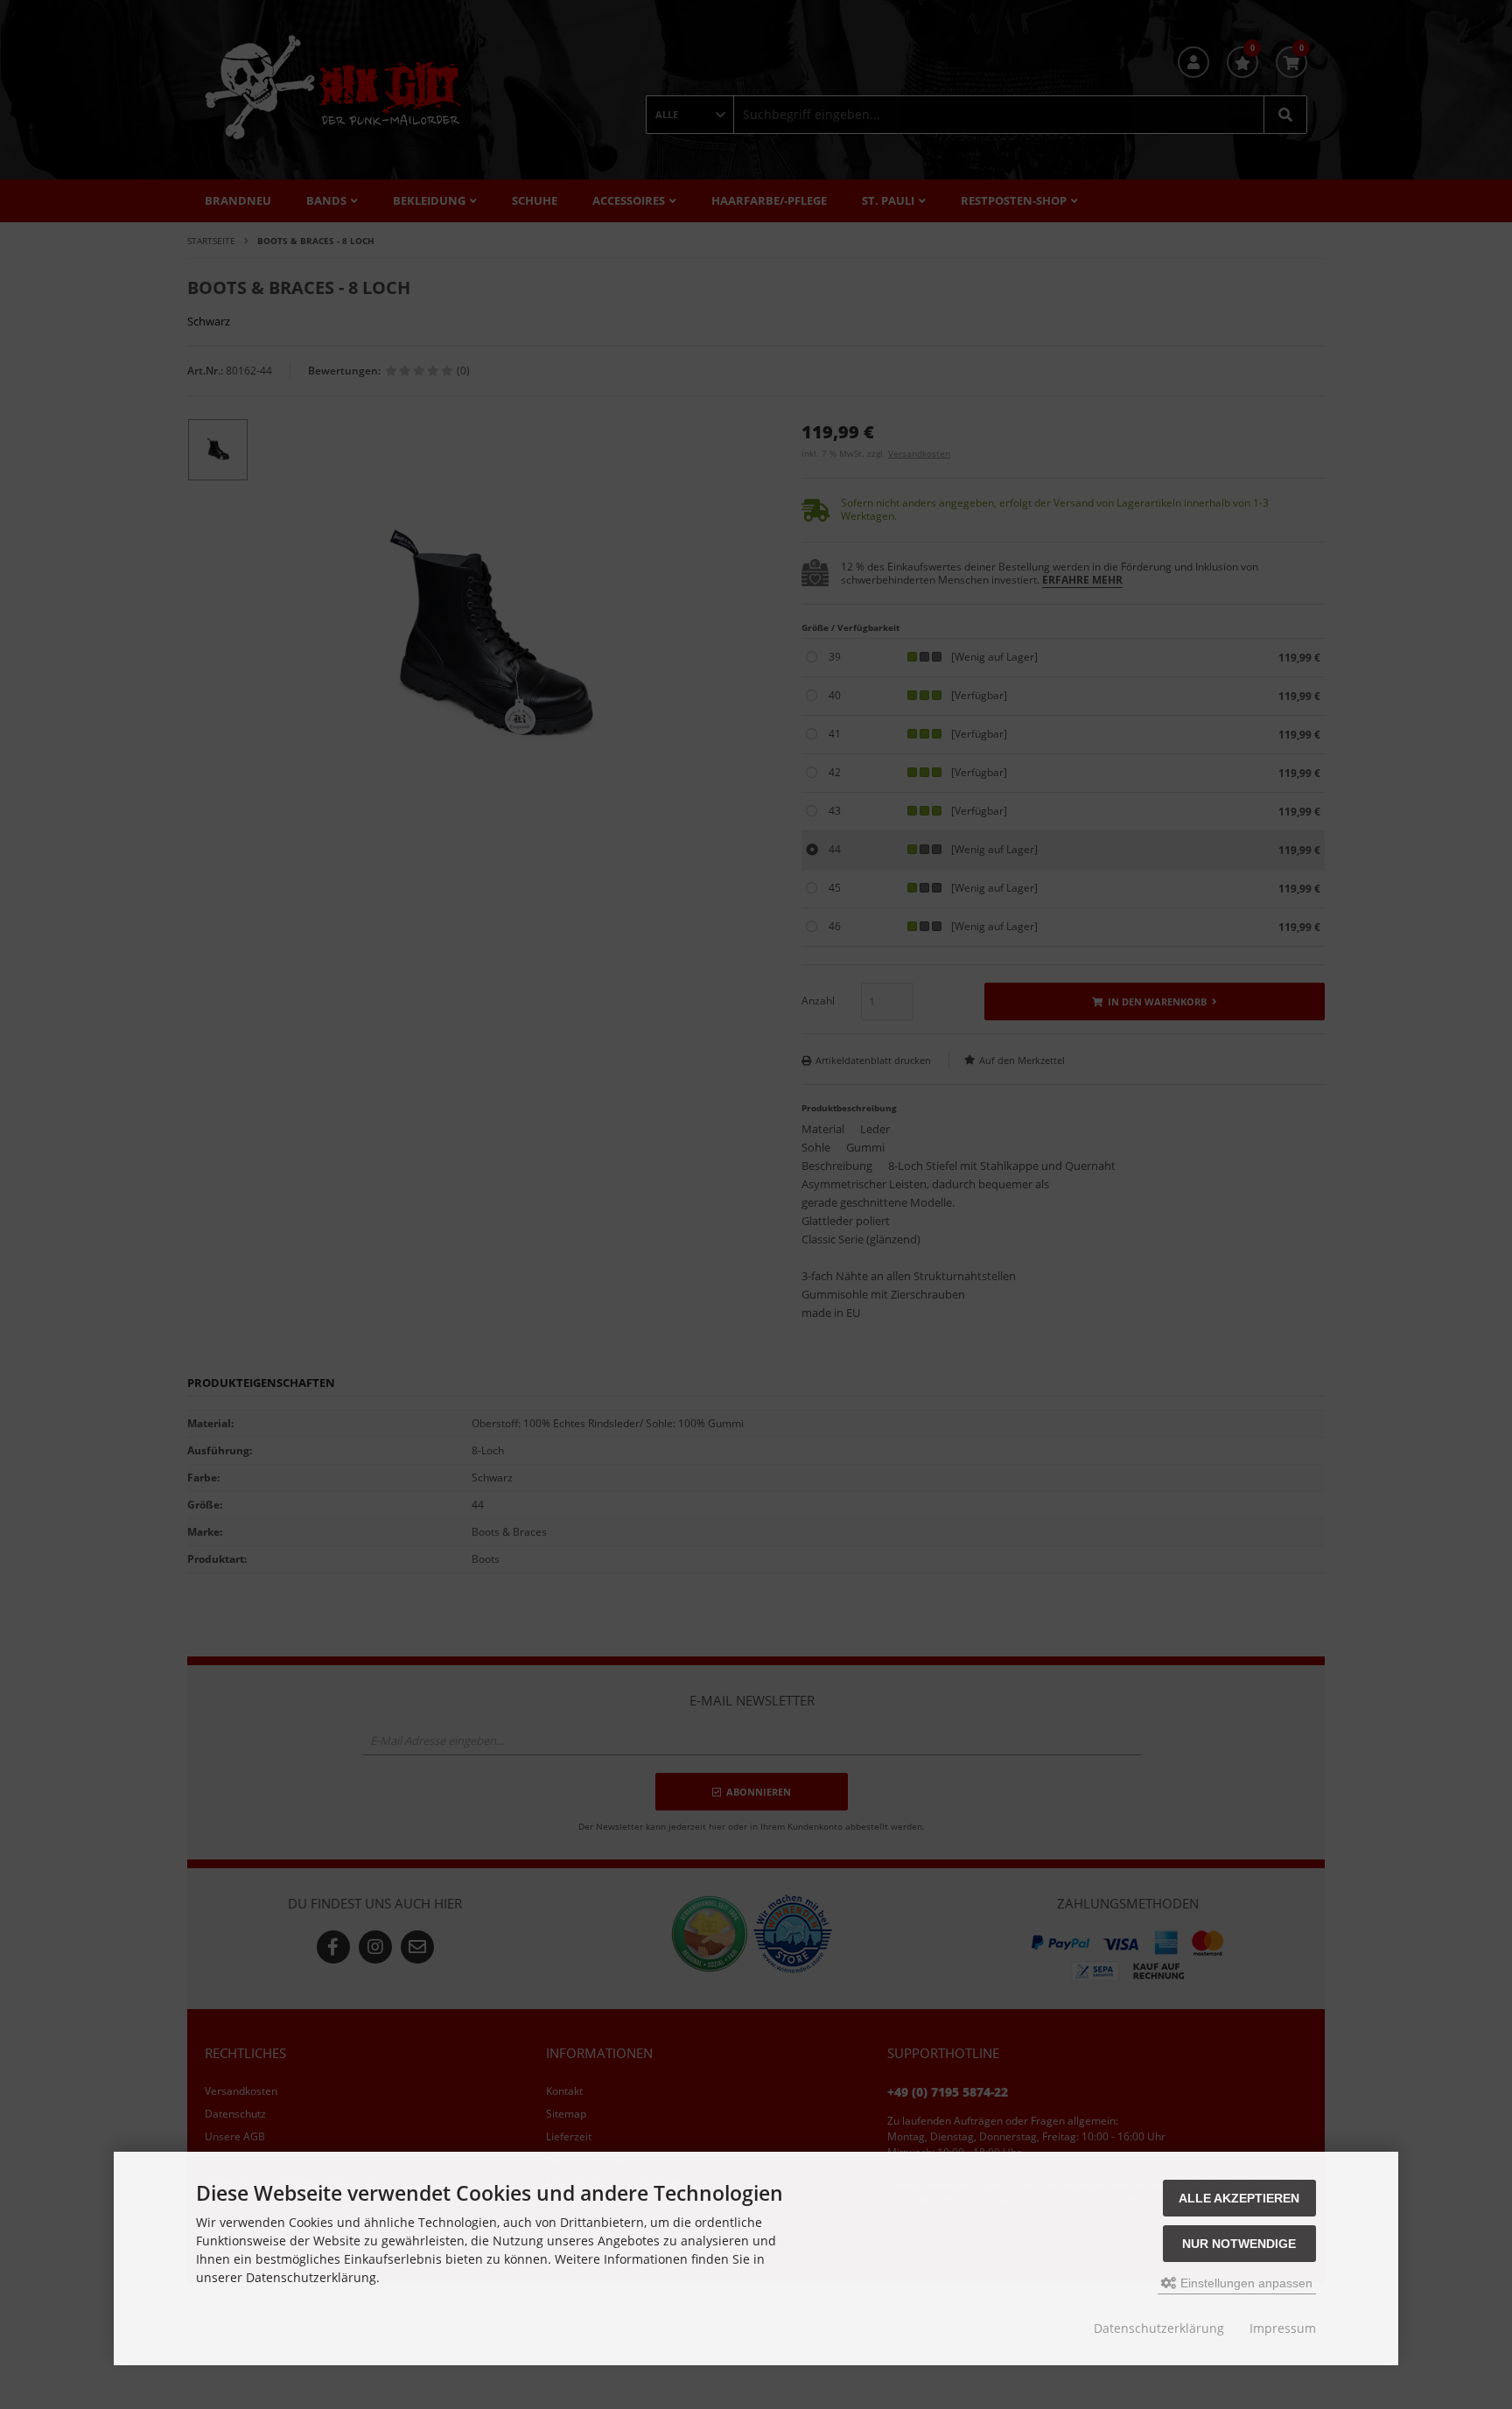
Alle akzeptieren (1239, 2198)
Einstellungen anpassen (1245, 2283)
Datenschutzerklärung (1159, 2328)
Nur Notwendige (1239, 2244)
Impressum (1283, 2328)
